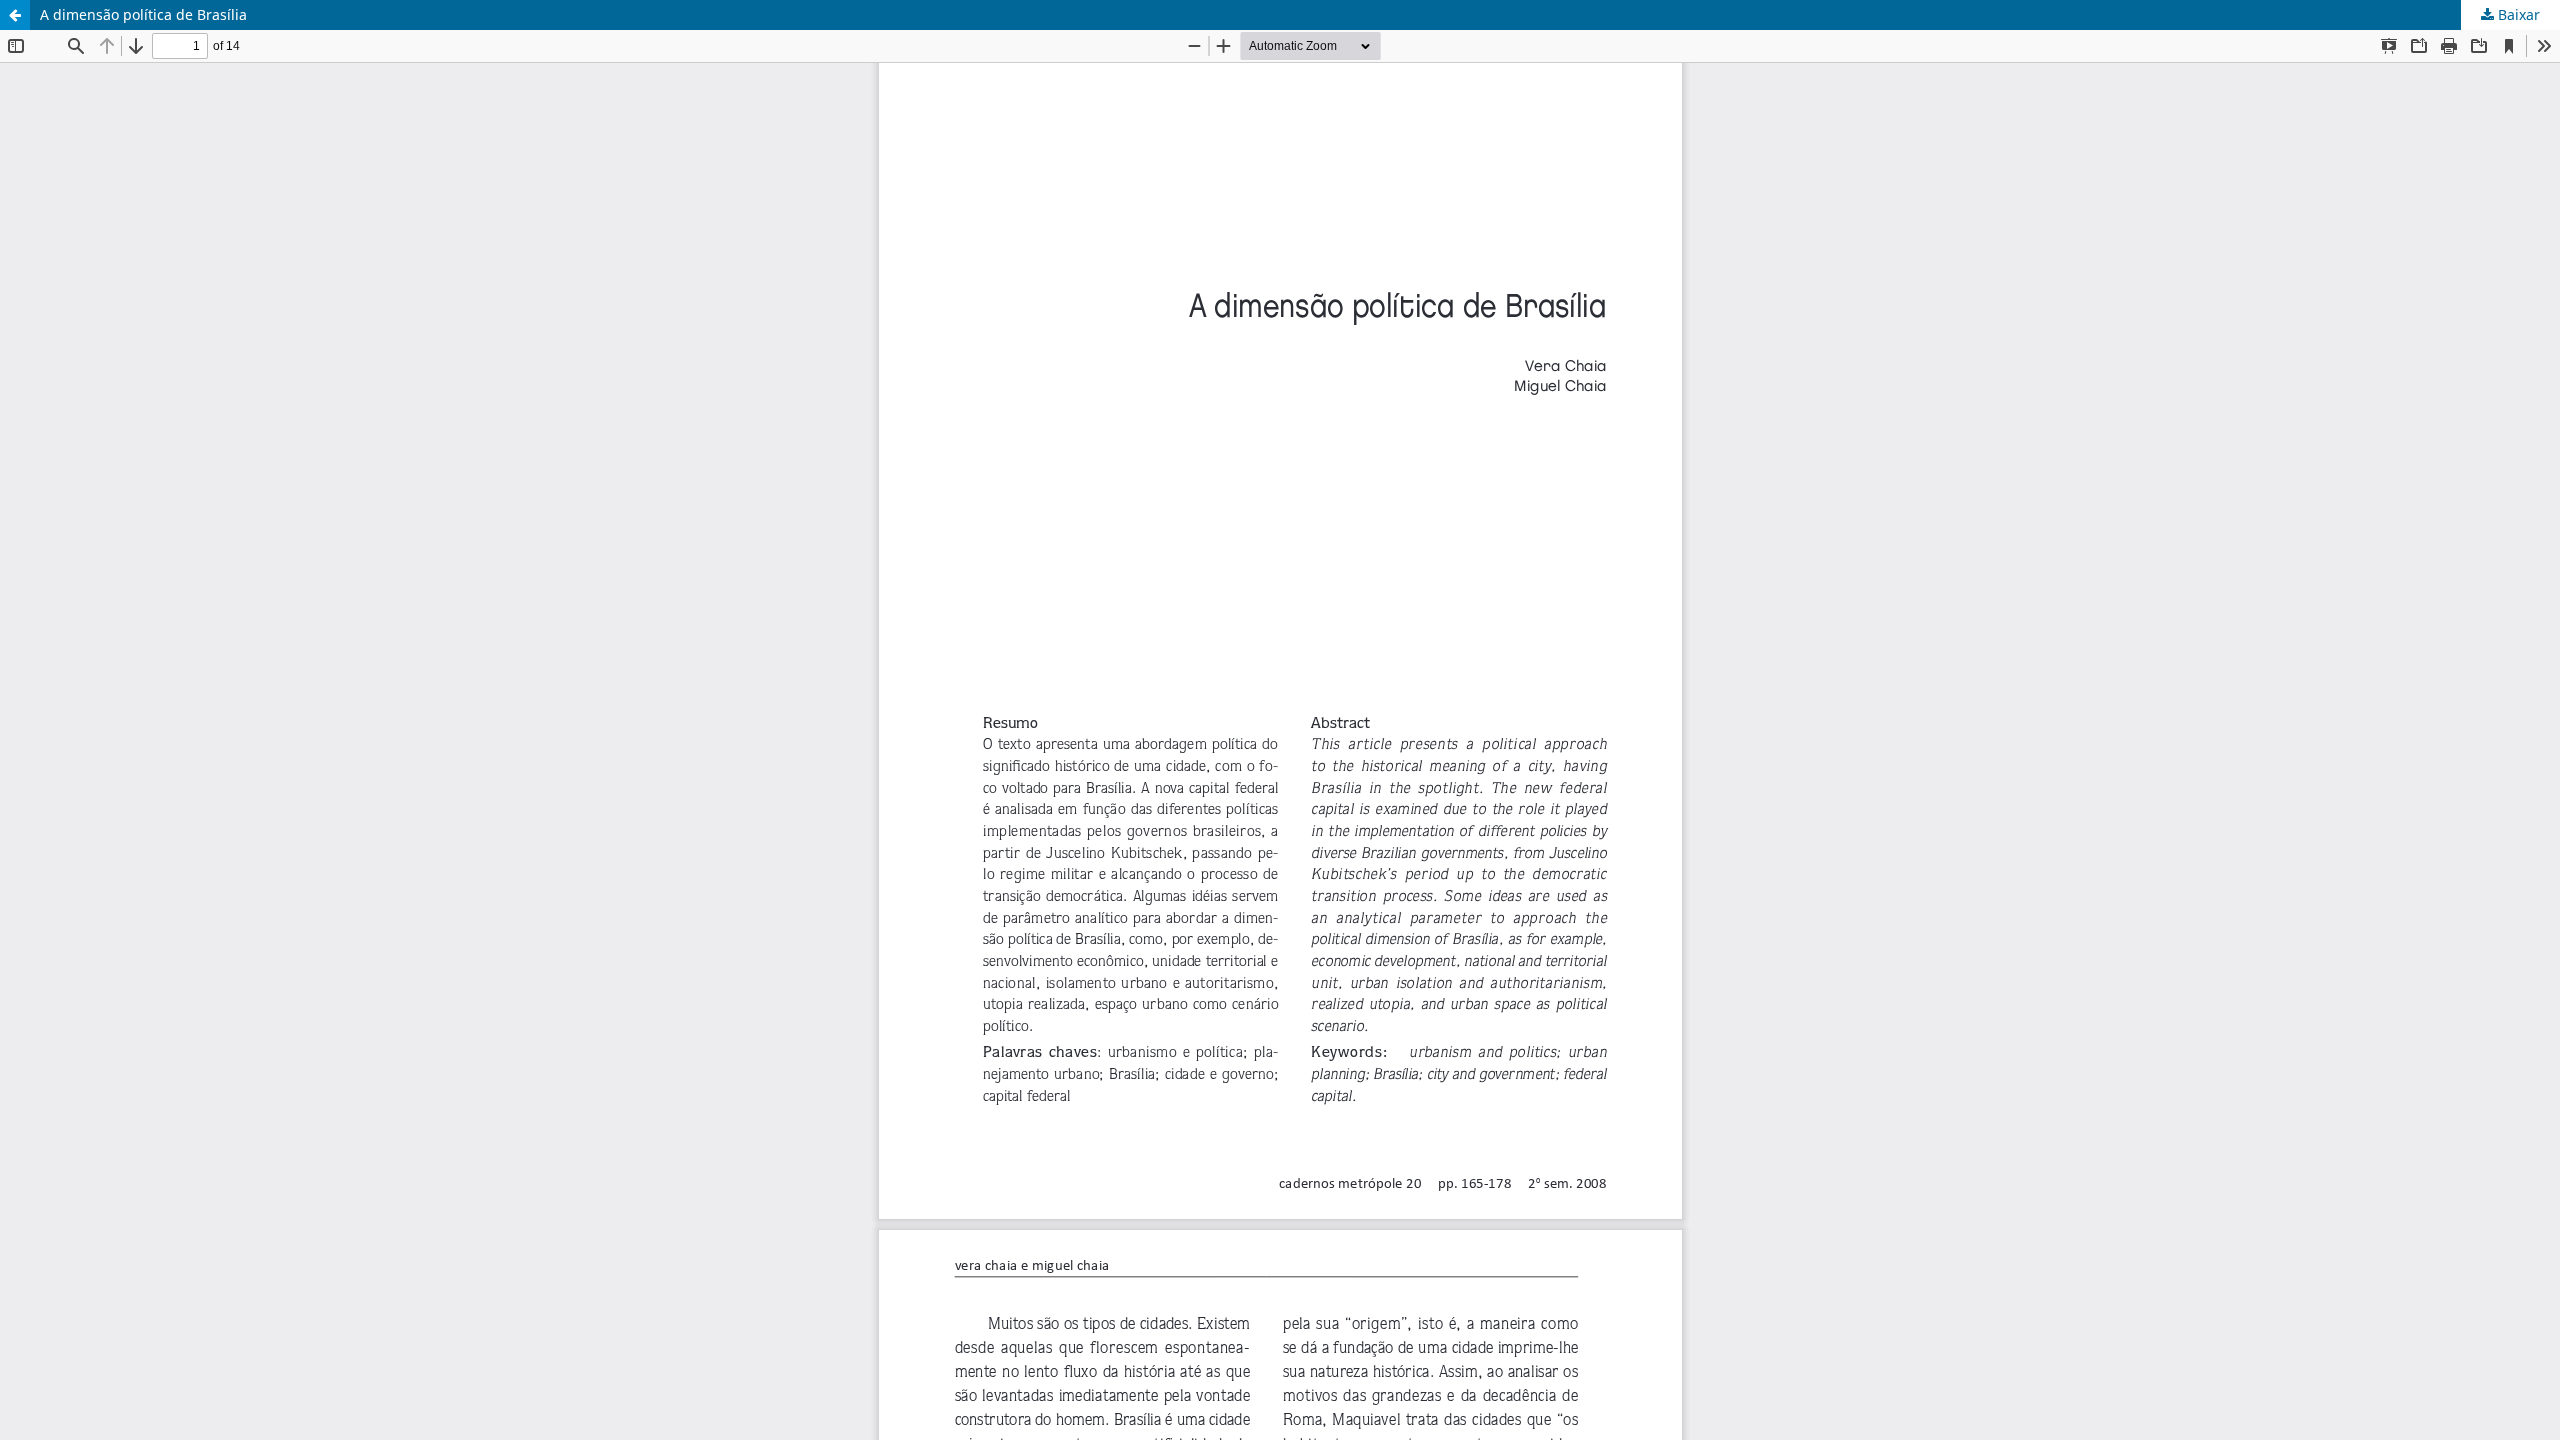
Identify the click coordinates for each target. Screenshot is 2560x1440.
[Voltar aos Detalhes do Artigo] (15, 15)
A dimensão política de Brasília (143, 14)
